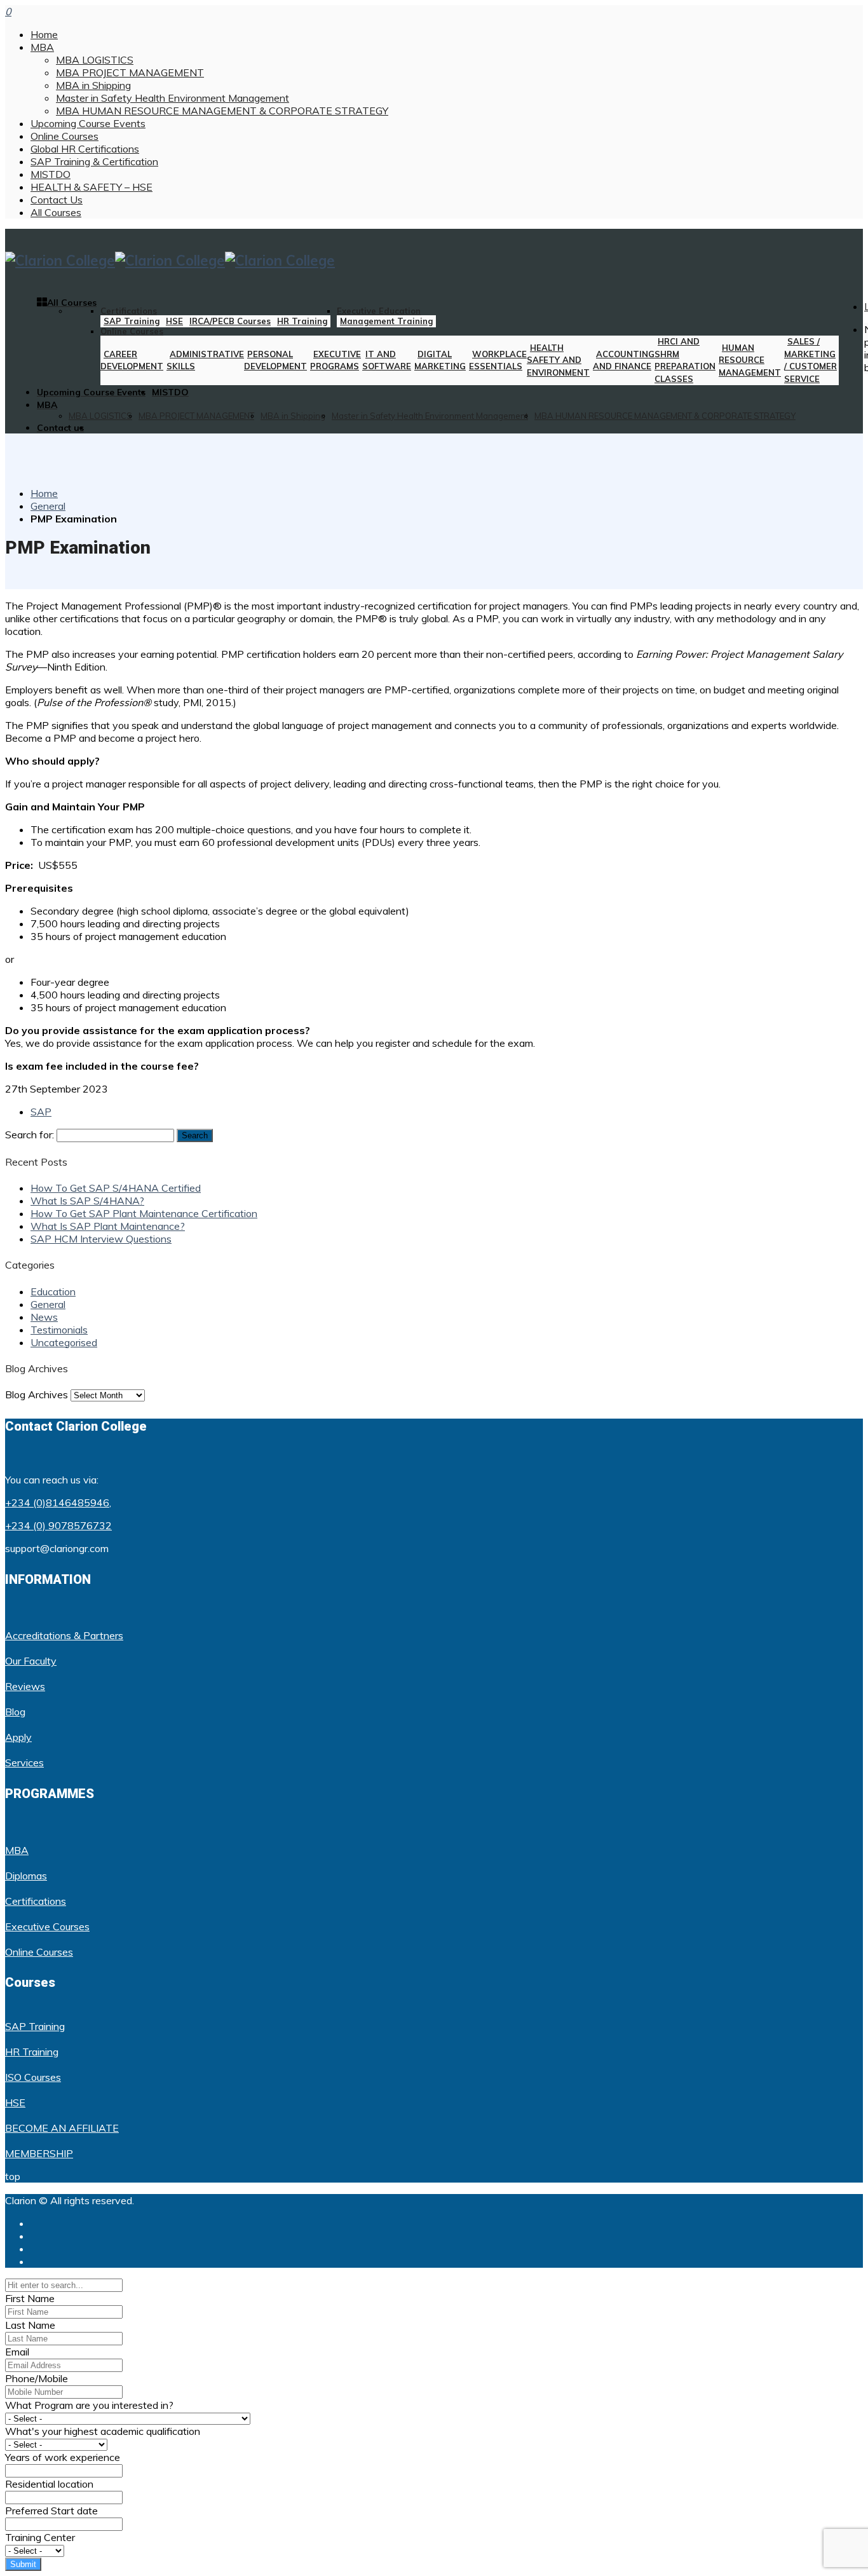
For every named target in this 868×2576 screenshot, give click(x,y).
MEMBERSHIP (39, 2153)
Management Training (386, 321)
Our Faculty (31, 1661)
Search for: (30, 1135)
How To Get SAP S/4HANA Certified (116, 1188)
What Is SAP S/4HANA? (87, 1201)
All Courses (56, 212)
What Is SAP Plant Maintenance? (108, 1226)
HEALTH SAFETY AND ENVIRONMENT (558, 360)
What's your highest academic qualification (103, 2431)
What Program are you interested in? (89, 2405)
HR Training (302, 321)
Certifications (129, 311)
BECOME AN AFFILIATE (62, 2128)
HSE (174, 321)
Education (53, 1291)
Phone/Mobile (37, 2378)
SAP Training (132, 321)
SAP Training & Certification (94, 161)
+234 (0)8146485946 (57, 1503)
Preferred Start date (51, 2511)
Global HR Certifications (85, 149)
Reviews (25, 1686)
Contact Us (57, 200)
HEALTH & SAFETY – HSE (92, 187)
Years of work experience (63, 2457)
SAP (41, 1112)
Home (44, 34)
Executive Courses (47, 1926)
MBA (42, 47)
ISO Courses (33, 2077)
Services (24, 1762)
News (44, 1317)
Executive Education (379, 311)
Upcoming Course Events (88, 123)
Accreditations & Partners (64, 1635)
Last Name (30, 2325)
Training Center (40, 2537)
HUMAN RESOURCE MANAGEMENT (750, 360)
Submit (23, 2564)
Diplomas (26, 1876)
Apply (18, 1737)
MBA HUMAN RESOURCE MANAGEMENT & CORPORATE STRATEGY (222, 111)
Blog (15, 1712)
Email (17, 2352)
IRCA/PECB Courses (230, 321)
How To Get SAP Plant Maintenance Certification (144, 1213)
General (48, 506)
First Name (30, 2298)
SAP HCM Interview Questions (101, 1239)
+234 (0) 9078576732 (58, 1525)
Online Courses (64, 136)
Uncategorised (64, 1342)
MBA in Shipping (93, 85)
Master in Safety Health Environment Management (173, 98)
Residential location (49, 2484)
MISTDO (51, 174)
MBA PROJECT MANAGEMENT (130, 72)
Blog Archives (37, 1394)
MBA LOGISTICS (95, 60)
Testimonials (59, 1330)
